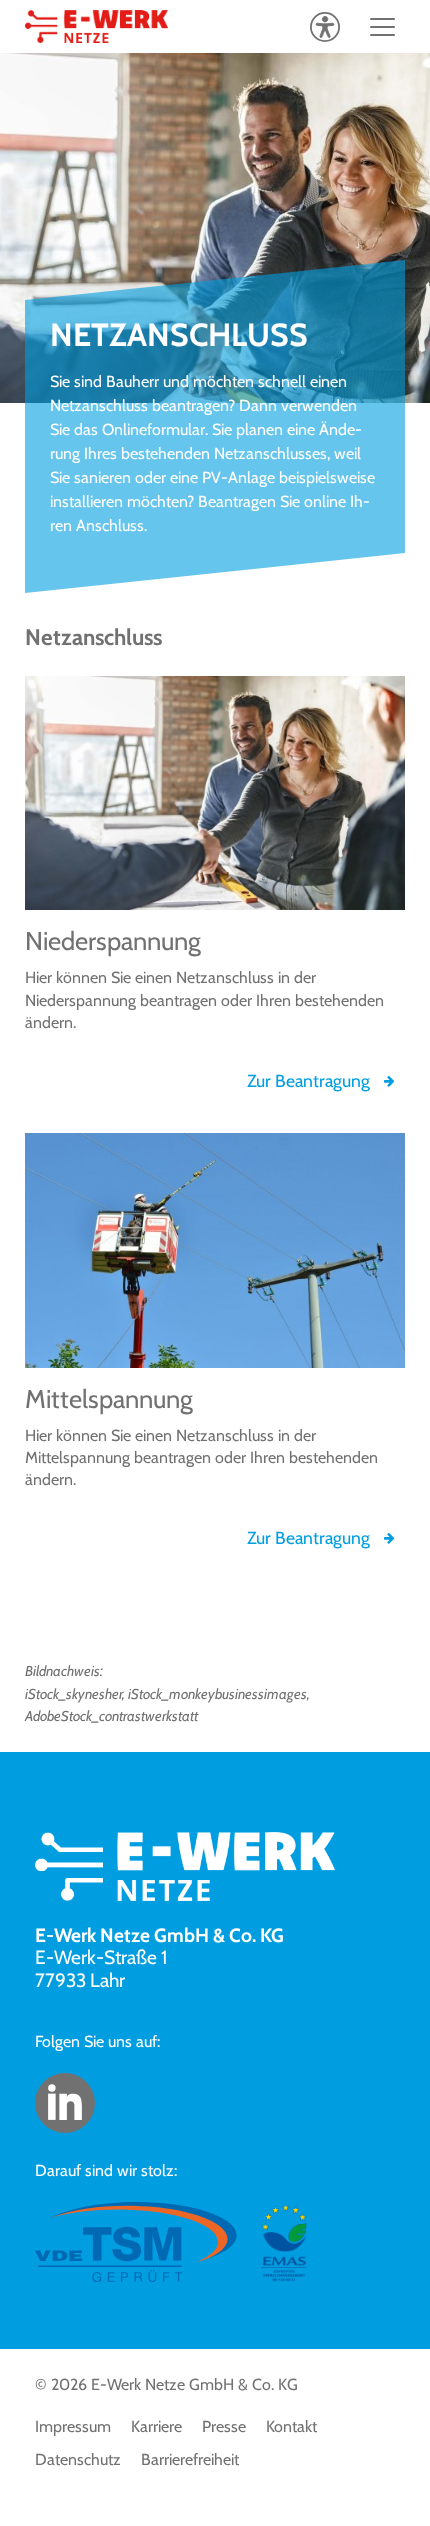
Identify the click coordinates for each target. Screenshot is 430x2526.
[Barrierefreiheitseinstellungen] (325, 26)
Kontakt (291, 2426)
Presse (224, 2426)
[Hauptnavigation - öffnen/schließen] (382, 26)
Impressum (73, 2426)
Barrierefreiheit (190, 2459)
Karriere (156, 2426)
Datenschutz (78, 2459)
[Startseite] (96, 26)
